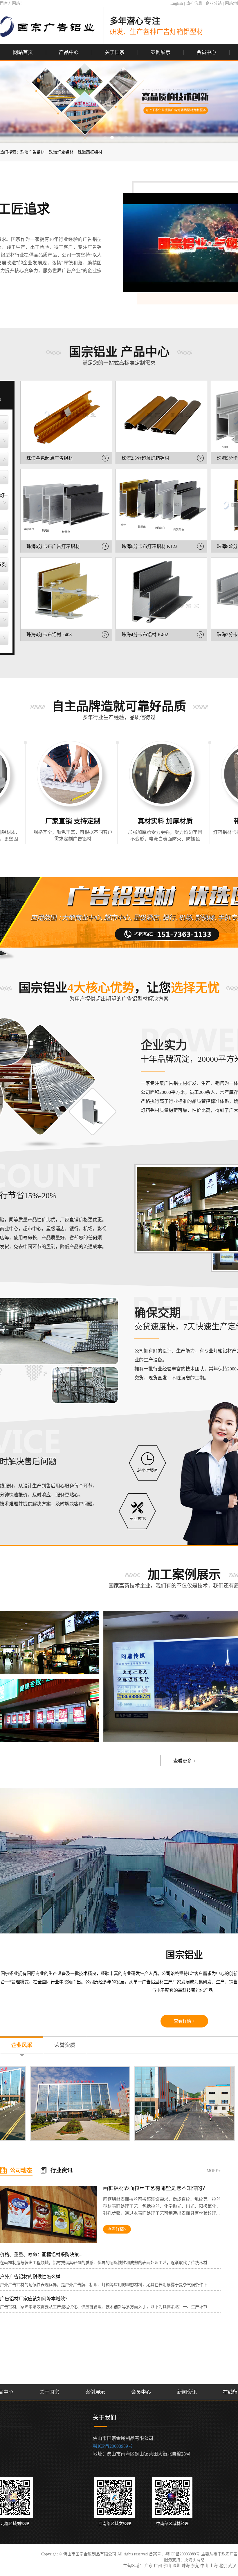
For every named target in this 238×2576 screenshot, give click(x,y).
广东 (149, 2566)
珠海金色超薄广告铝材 (50, 458)
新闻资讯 (187, 2392)
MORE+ (214, 2171)
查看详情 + (184, 2021)
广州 (158, 2566)
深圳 (176, 2566)
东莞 (195, 2566)
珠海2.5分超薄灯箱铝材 (145, 458)
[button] (105, 138)
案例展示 (161, 52)
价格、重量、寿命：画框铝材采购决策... (41, 2255)
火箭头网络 (194, 2560)
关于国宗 (115, 52)
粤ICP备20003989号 (113, 2446)
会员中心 (206, 52)
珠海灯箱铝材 (61, 152)
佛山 (167, 2566)
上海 (214, 2566)
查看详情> (117, 2229)
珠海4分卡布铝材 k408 (49, 635)
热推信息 (194, 3)
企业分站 (214, 3)
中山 (204, 2566)
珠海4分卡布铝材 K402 (145, 635)
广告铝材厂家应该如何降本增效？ (35, 2299)
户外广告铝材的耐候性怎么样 (30, 2277)
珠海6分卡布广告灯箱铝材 (53, 546)
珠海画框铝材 (90, 152)
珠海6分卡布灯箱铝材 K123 (149, 546)
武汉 (232, 2566)
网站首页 (23, 52)
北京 (223, 2566)
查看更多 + (184, 1761)
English (177, 3)
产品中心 (69, 52)
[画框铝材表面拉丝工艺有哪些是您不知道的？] (49, 2215)
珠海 (186, 2566)
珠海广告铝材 (33, 152)
